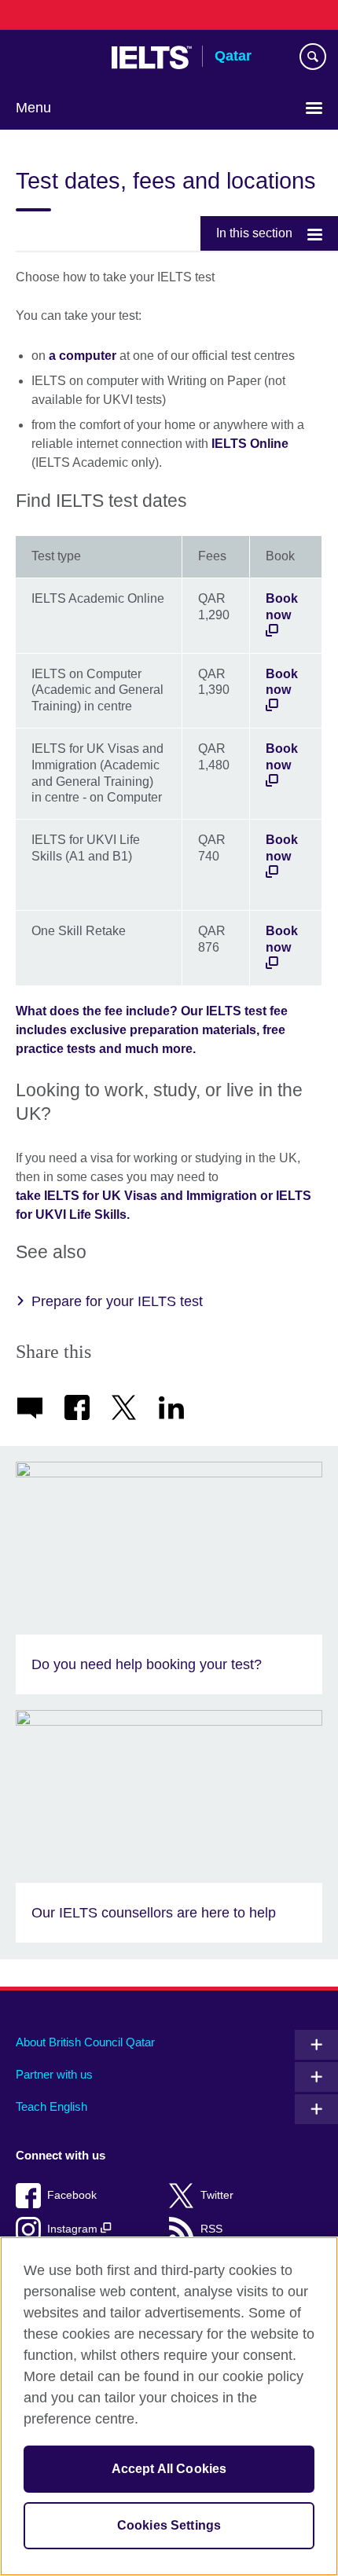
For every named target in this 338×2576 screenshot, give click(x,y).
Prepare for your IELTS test (117, 1301)
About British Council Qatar (85, 2042)
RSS (211, 2229)
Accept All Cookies (169, 2469)
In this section (254, 233)
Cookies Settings (169, 2525)
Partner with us (54, 2074)
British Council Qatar (56, 57)
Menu (33, 108)
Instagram (74, 2229)
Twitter (217, 2195)
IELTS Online (250, 444)
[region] (169, 2406)
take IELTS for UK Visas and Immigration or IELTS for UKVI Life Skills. (163, 1205)
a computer (83, 356)
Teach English (51, 2106)
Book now (282, 607)
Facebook (72, 2195)
